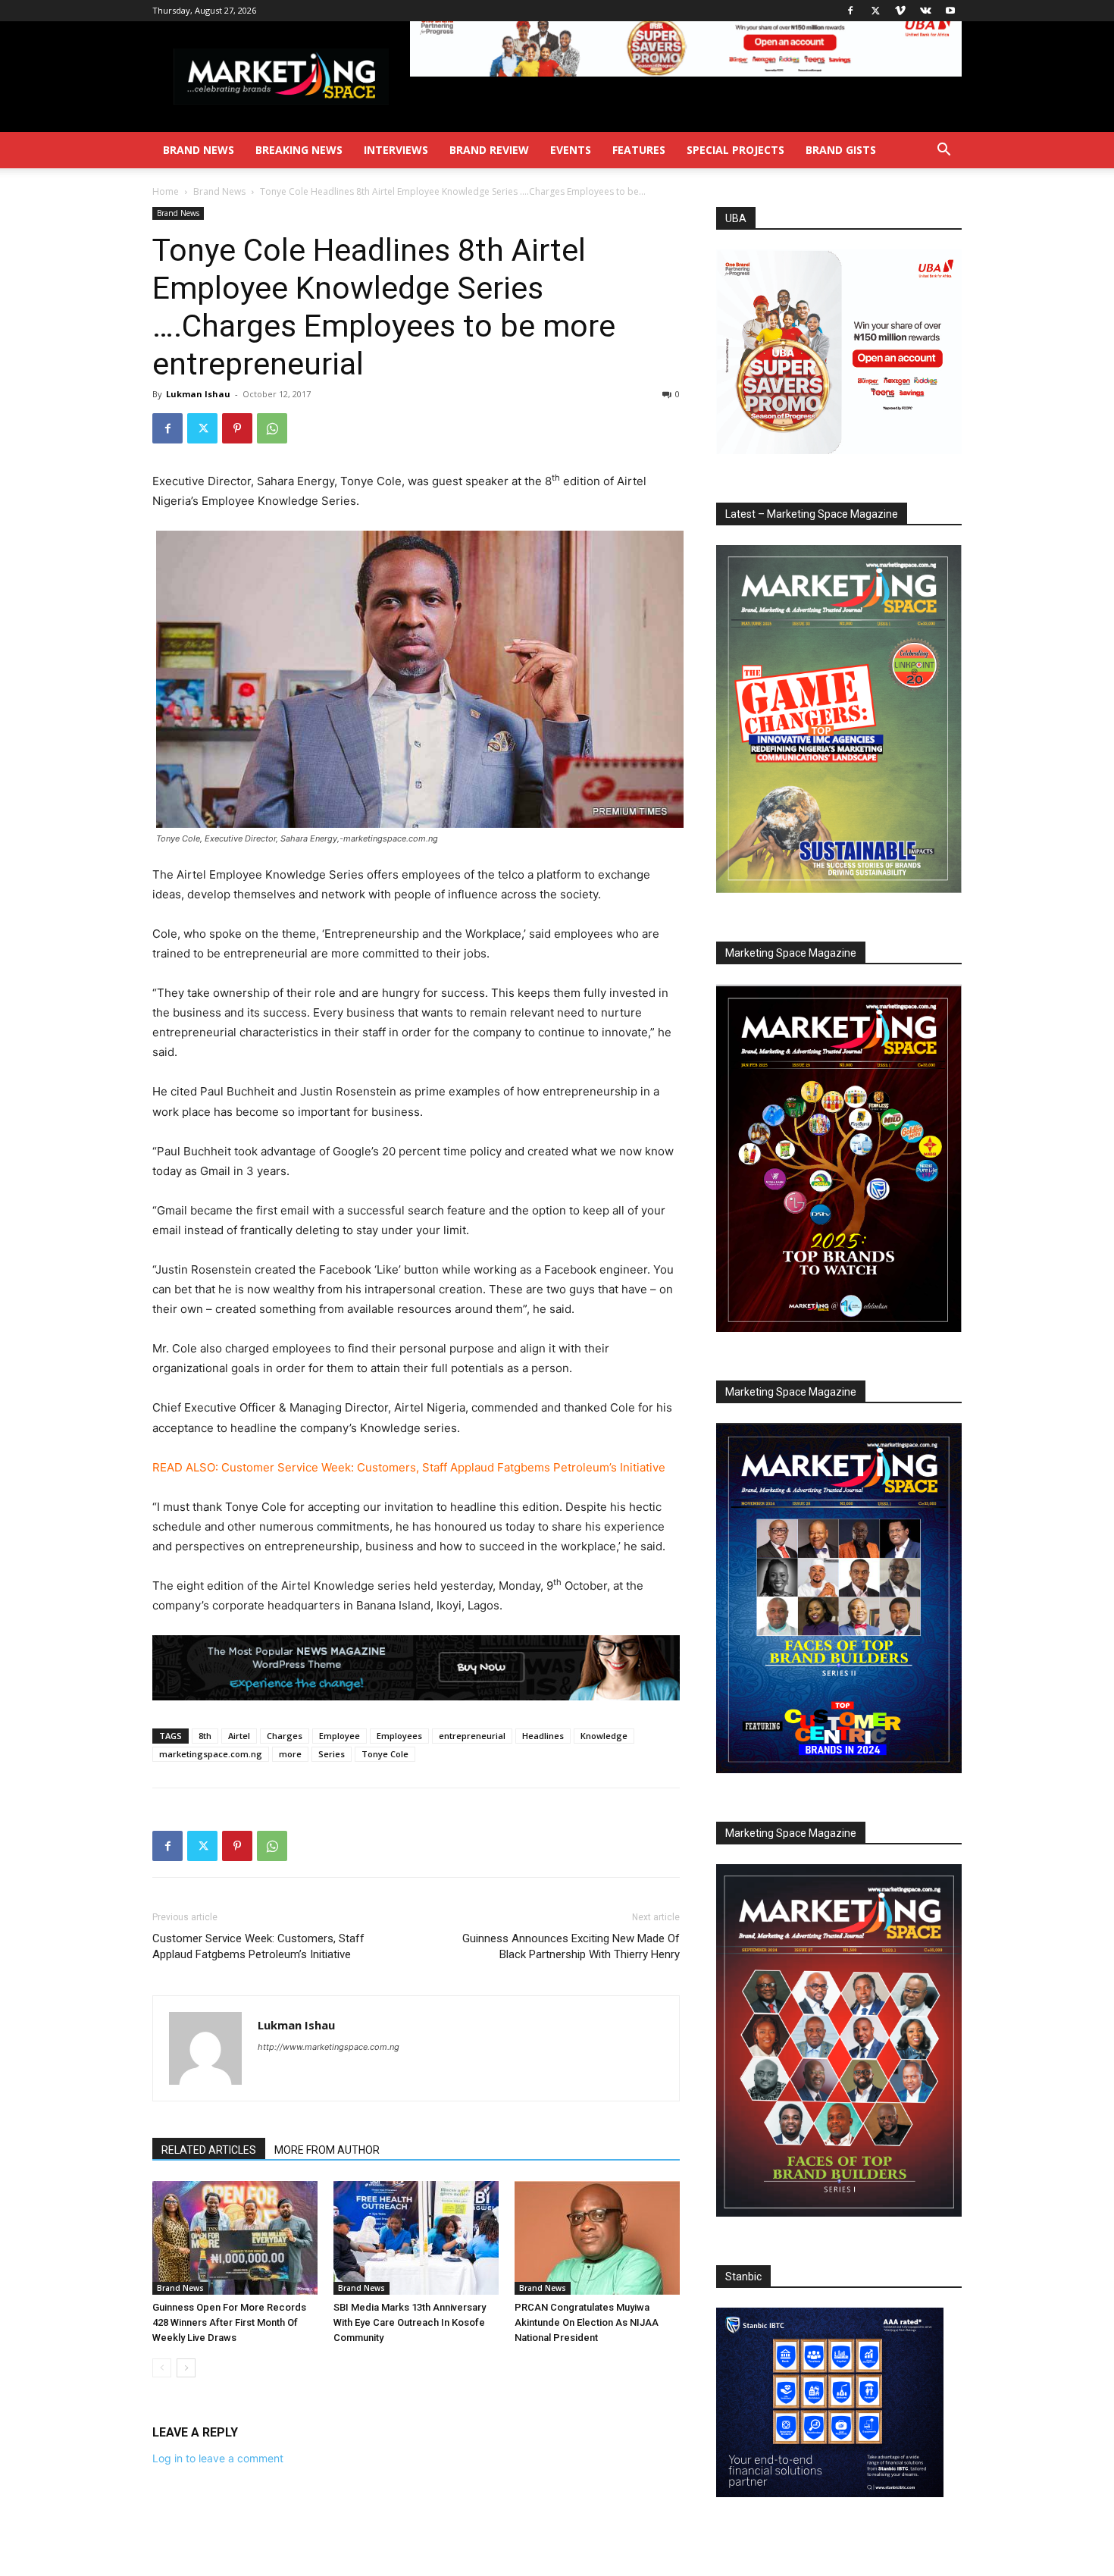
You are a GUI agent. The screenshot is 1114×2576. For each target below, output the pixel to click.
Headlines (543, 1736)
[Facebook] (850, 11)
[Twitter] (875, 11)
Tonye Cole (385, 1754)
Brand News (199, 150)
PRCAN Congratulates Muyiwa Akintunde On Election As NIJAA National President (587, 2322)
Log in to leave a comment (218, 2458)
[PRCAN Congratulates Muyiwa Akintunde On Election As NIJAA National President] (597, 2238)
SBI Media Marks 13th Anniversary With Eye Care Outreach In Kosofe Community (410, 2322)
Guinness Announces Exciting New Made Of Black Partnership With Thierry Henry (571, 1946)
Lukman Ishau (198, 394)
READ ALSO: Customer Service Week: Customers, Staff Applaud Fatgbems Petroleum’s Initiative (409, 1467)
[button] (943, 151)
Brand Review (489, 150)
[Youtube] (950, 11)
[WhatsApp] (272, 428)
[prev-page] (162, 2368)
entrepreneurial (472, 1736)
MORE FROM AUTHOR (327, 2150)
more (290, 1754)
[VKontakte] (925, 11)
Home (166, 191)
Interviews (396, 150)
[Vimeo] (900, 11)
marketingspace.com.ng (211, 1754)
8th (205, 1736)
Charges (285, 1736)
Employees (399, 1736)
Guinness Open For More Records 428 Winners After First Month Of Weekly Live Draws (229, 2322)
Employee (340, 1736)
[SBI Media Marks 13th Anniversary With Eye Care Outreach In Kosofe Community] (416, 2238)
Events (571, 150)
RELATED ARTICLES (209, 2150)
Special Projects (735, 150)
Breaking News (299, 150)
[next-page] (186, 2368)
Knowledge (604, 1736)
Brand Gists (841, 150)
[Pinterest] (237, 428)
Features (639, 150)
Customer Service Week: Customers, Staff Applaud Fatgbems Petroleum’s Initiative (258, 1946)
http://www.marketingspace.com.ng (329, 2047)
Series (332, 1754)
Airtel (239, 1736)
